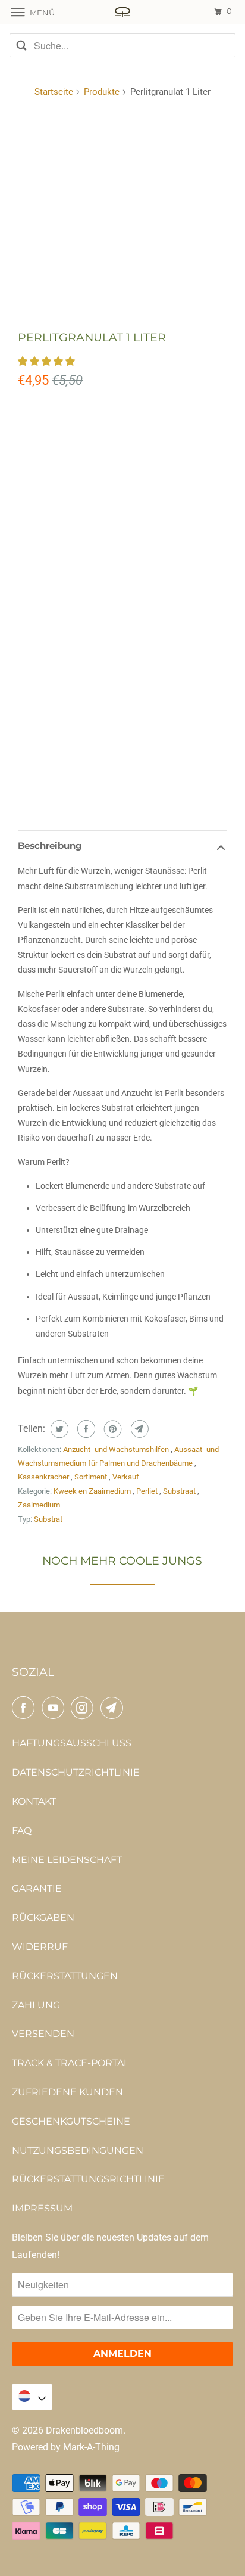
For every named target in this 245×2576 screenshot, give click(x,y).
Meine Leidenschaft (67, 1860)
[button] (48, 361)
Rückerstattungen (65, 1976)
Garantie (37, 1888)
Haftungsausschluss (72, 1743)
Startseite (54, 92)
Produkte (102, 92)
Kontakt (34, 1801)
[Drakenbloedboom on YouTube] (55, 1708)
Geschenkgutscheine (71, 2121)
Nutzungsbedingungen (78, 2150)
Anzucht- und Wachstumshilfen (117, 1449)
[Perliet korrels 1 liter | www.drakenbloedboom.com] (122, 214)
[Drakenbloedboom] (122, 12)
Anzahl (33, 669)
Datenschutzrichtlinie (76, 1772)
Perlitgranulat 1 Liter (92, 337)
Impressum (42, 2208)
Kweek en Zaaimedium (93, 1491)
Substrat (48, 1519)
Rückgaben (43, 1918)
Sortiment (92, 1477)
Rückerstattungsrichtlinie (88, 2179)
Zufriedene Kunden (67, 2092)
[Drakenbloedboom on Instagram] (84, 1708)
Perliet (148, 1491)
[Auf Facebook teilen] (85, 1429)
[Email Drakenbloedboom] (114, 1708)
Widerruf (40, 1947)
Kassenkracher (44, 1477)
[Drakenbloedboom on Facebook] (26, 1708)
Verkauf (126, 1477)
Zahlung (36, 2005)
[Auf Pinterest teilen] (111, 1429)
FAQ (22, 1831)
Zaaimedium (39, 1505)
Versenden (43, 2034)
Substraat (180, 1491)
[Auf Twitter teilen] (58, 1429)
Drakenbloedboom (84, 2430)
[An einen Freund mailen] (138, 1429)
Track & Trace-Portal (70, 2063)
